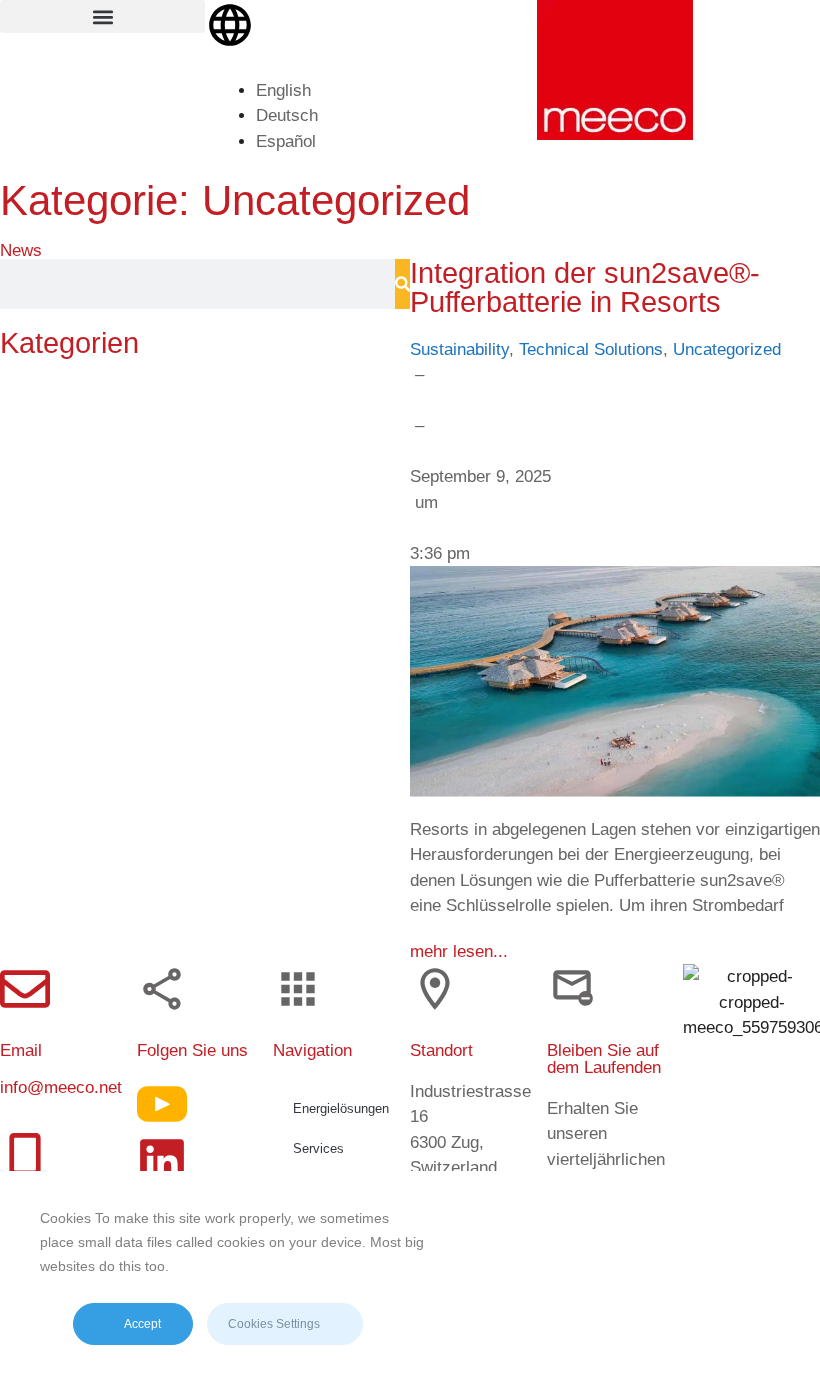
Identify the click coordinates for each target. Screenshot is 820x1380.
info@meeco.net (61, 1087)
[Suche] (402, 284)
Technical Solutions (591, 349)
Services (318, 1148)
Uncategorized (727, 349)
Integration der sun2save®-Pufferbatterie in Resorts (585, 287)
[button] (102, 16)
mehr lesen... (459, 951)
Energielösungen (341, 1108)
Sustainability (459, 349)
